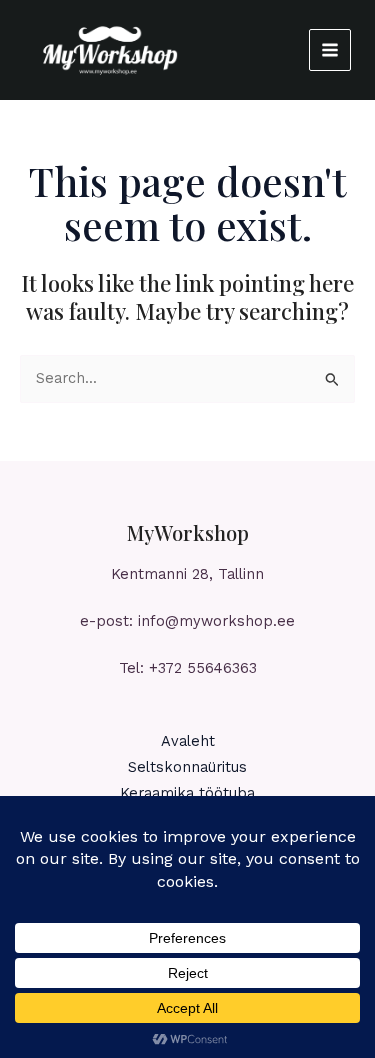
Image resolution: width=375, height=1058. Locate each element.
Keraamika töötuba (187, 793)
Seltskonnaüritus (187, 767)
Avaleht (188, 741)
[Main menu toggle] (330, 50)
